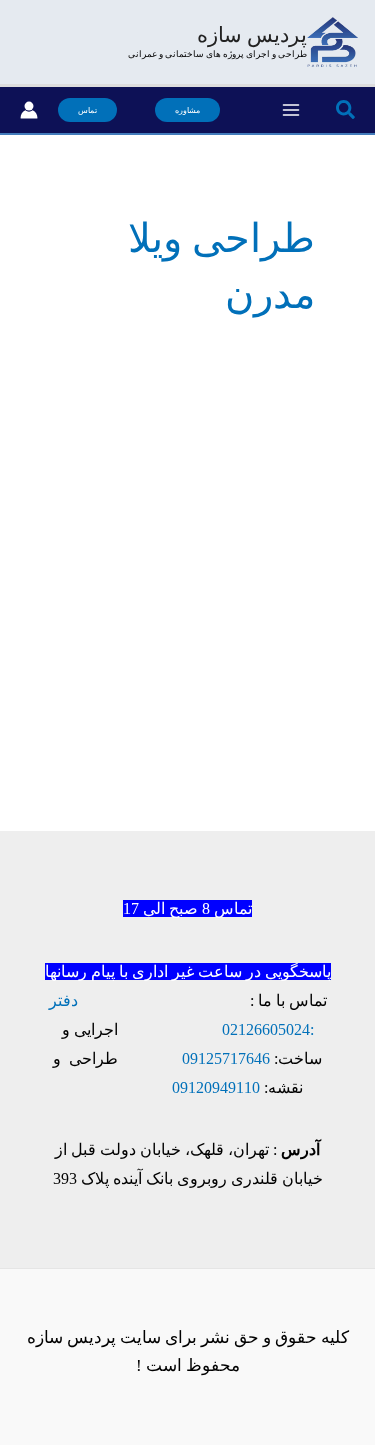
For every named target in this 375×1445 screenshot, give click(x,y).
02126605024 (266, 1029)
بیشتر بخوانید (303, 854)
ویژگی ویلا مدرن (260, 519)
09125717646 (226, 1058)
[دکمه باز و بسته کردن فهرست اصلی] (292, 110)
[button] (344, 110)
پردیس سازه (252, 35)
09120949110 (216, 1087)
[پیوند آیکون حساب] (29, 110)
